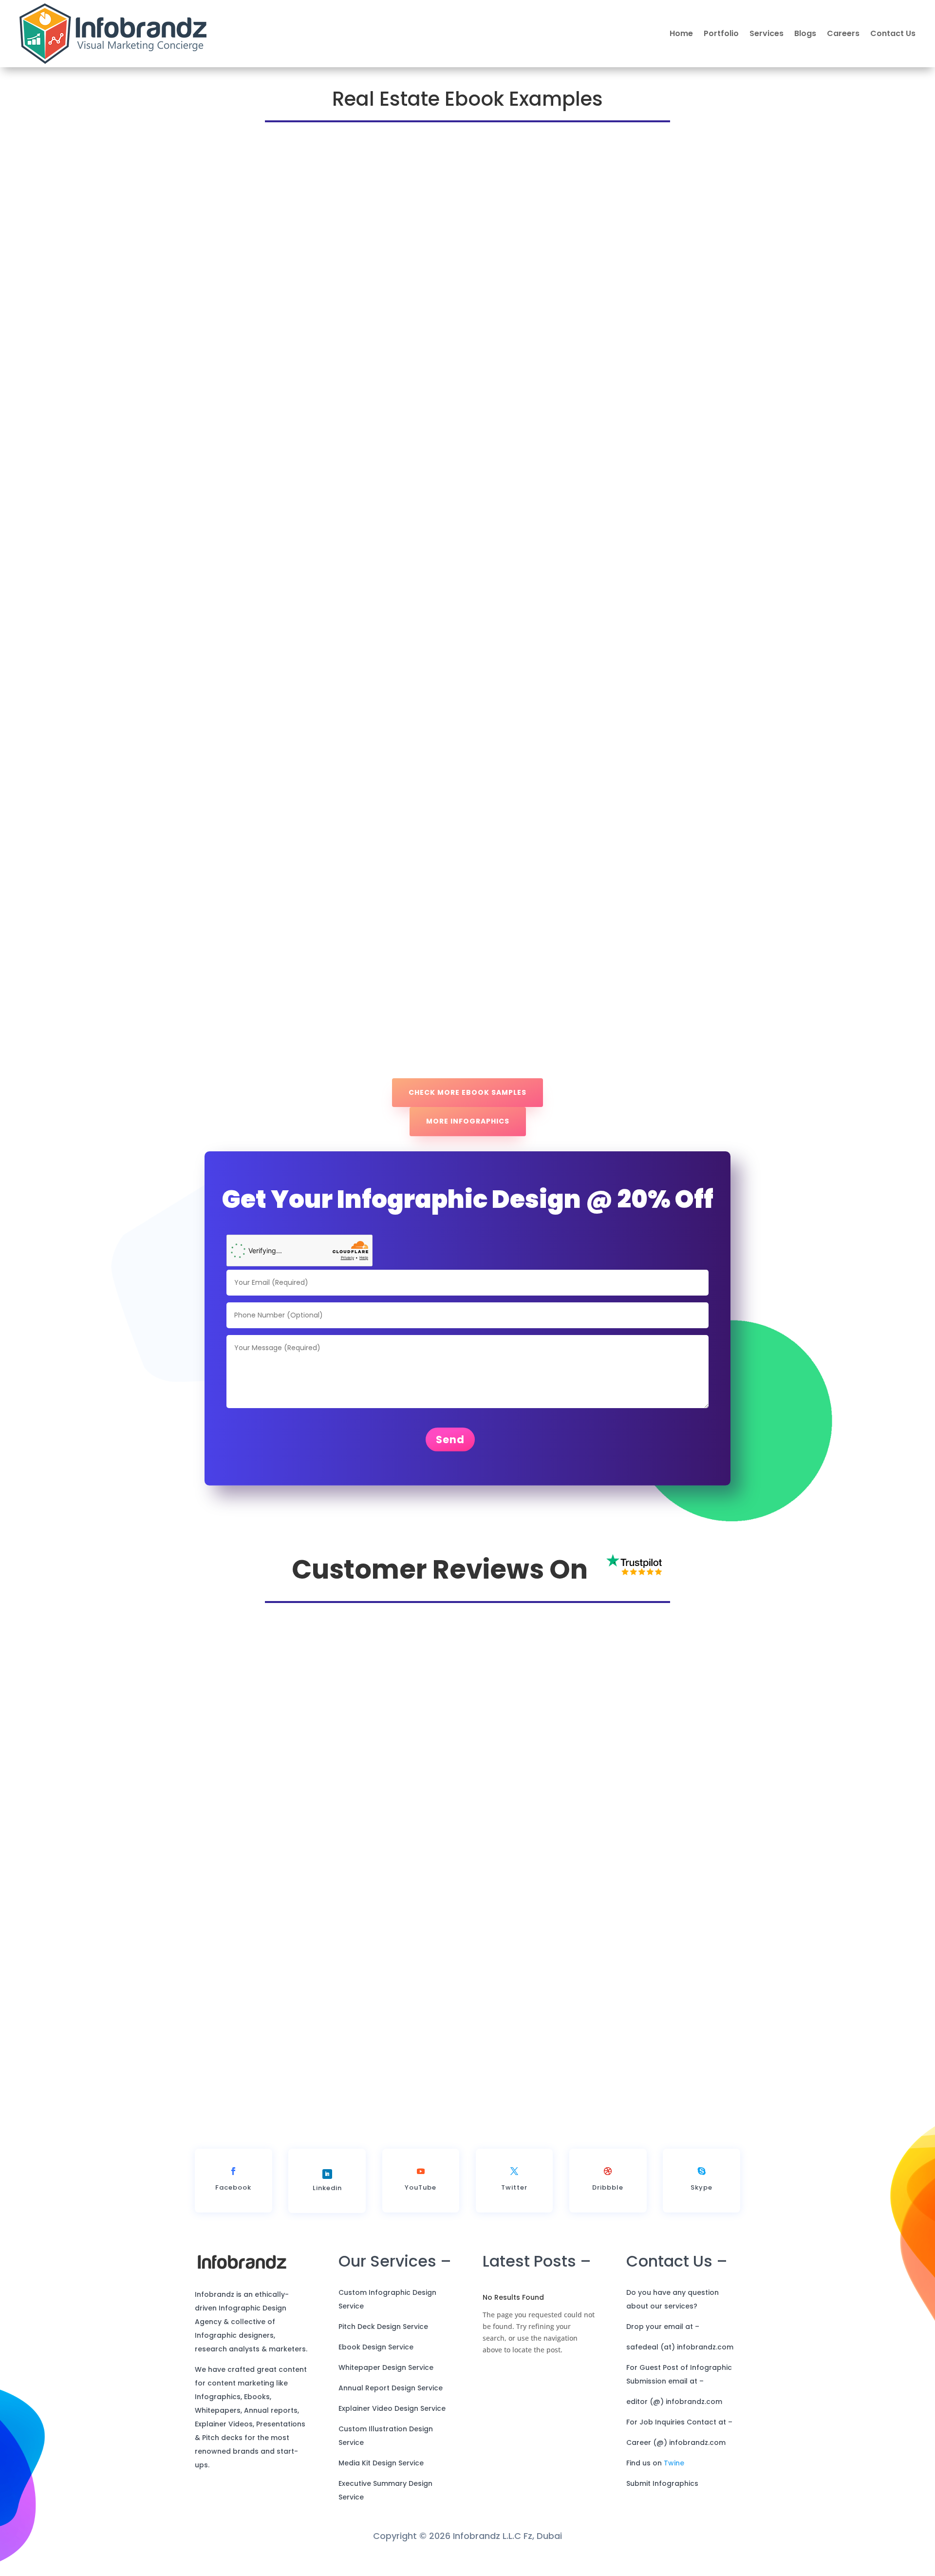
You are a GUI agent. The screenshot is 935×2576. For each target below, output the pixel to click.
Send (450, 1440)
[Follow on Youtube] (421, 2171)
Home (681, 33)
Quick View (223, 351)
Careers (843, 33)
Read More (587, 2057)
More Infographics (468, 1121)
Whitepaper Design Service (386, 2367)
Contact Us (893, 33)
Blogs (805, 33)
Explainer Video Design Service (392, 2408)
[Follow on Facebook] (233, 2171)
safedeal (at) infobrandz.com (680, 2347)
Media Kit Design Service (381, 2463)
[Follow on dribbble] (608, 2171)
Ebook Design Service (376, 2347)
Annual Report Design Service (391, 2388)
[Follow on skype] (702, 2171)
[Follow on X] (514, 2171)
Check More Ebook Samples (467, 1092)
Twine (674, 2463)
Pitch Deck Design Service (383, 2327)
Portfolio (721, 33)
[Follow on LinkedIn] (327, 2174)
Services (767, 33)
